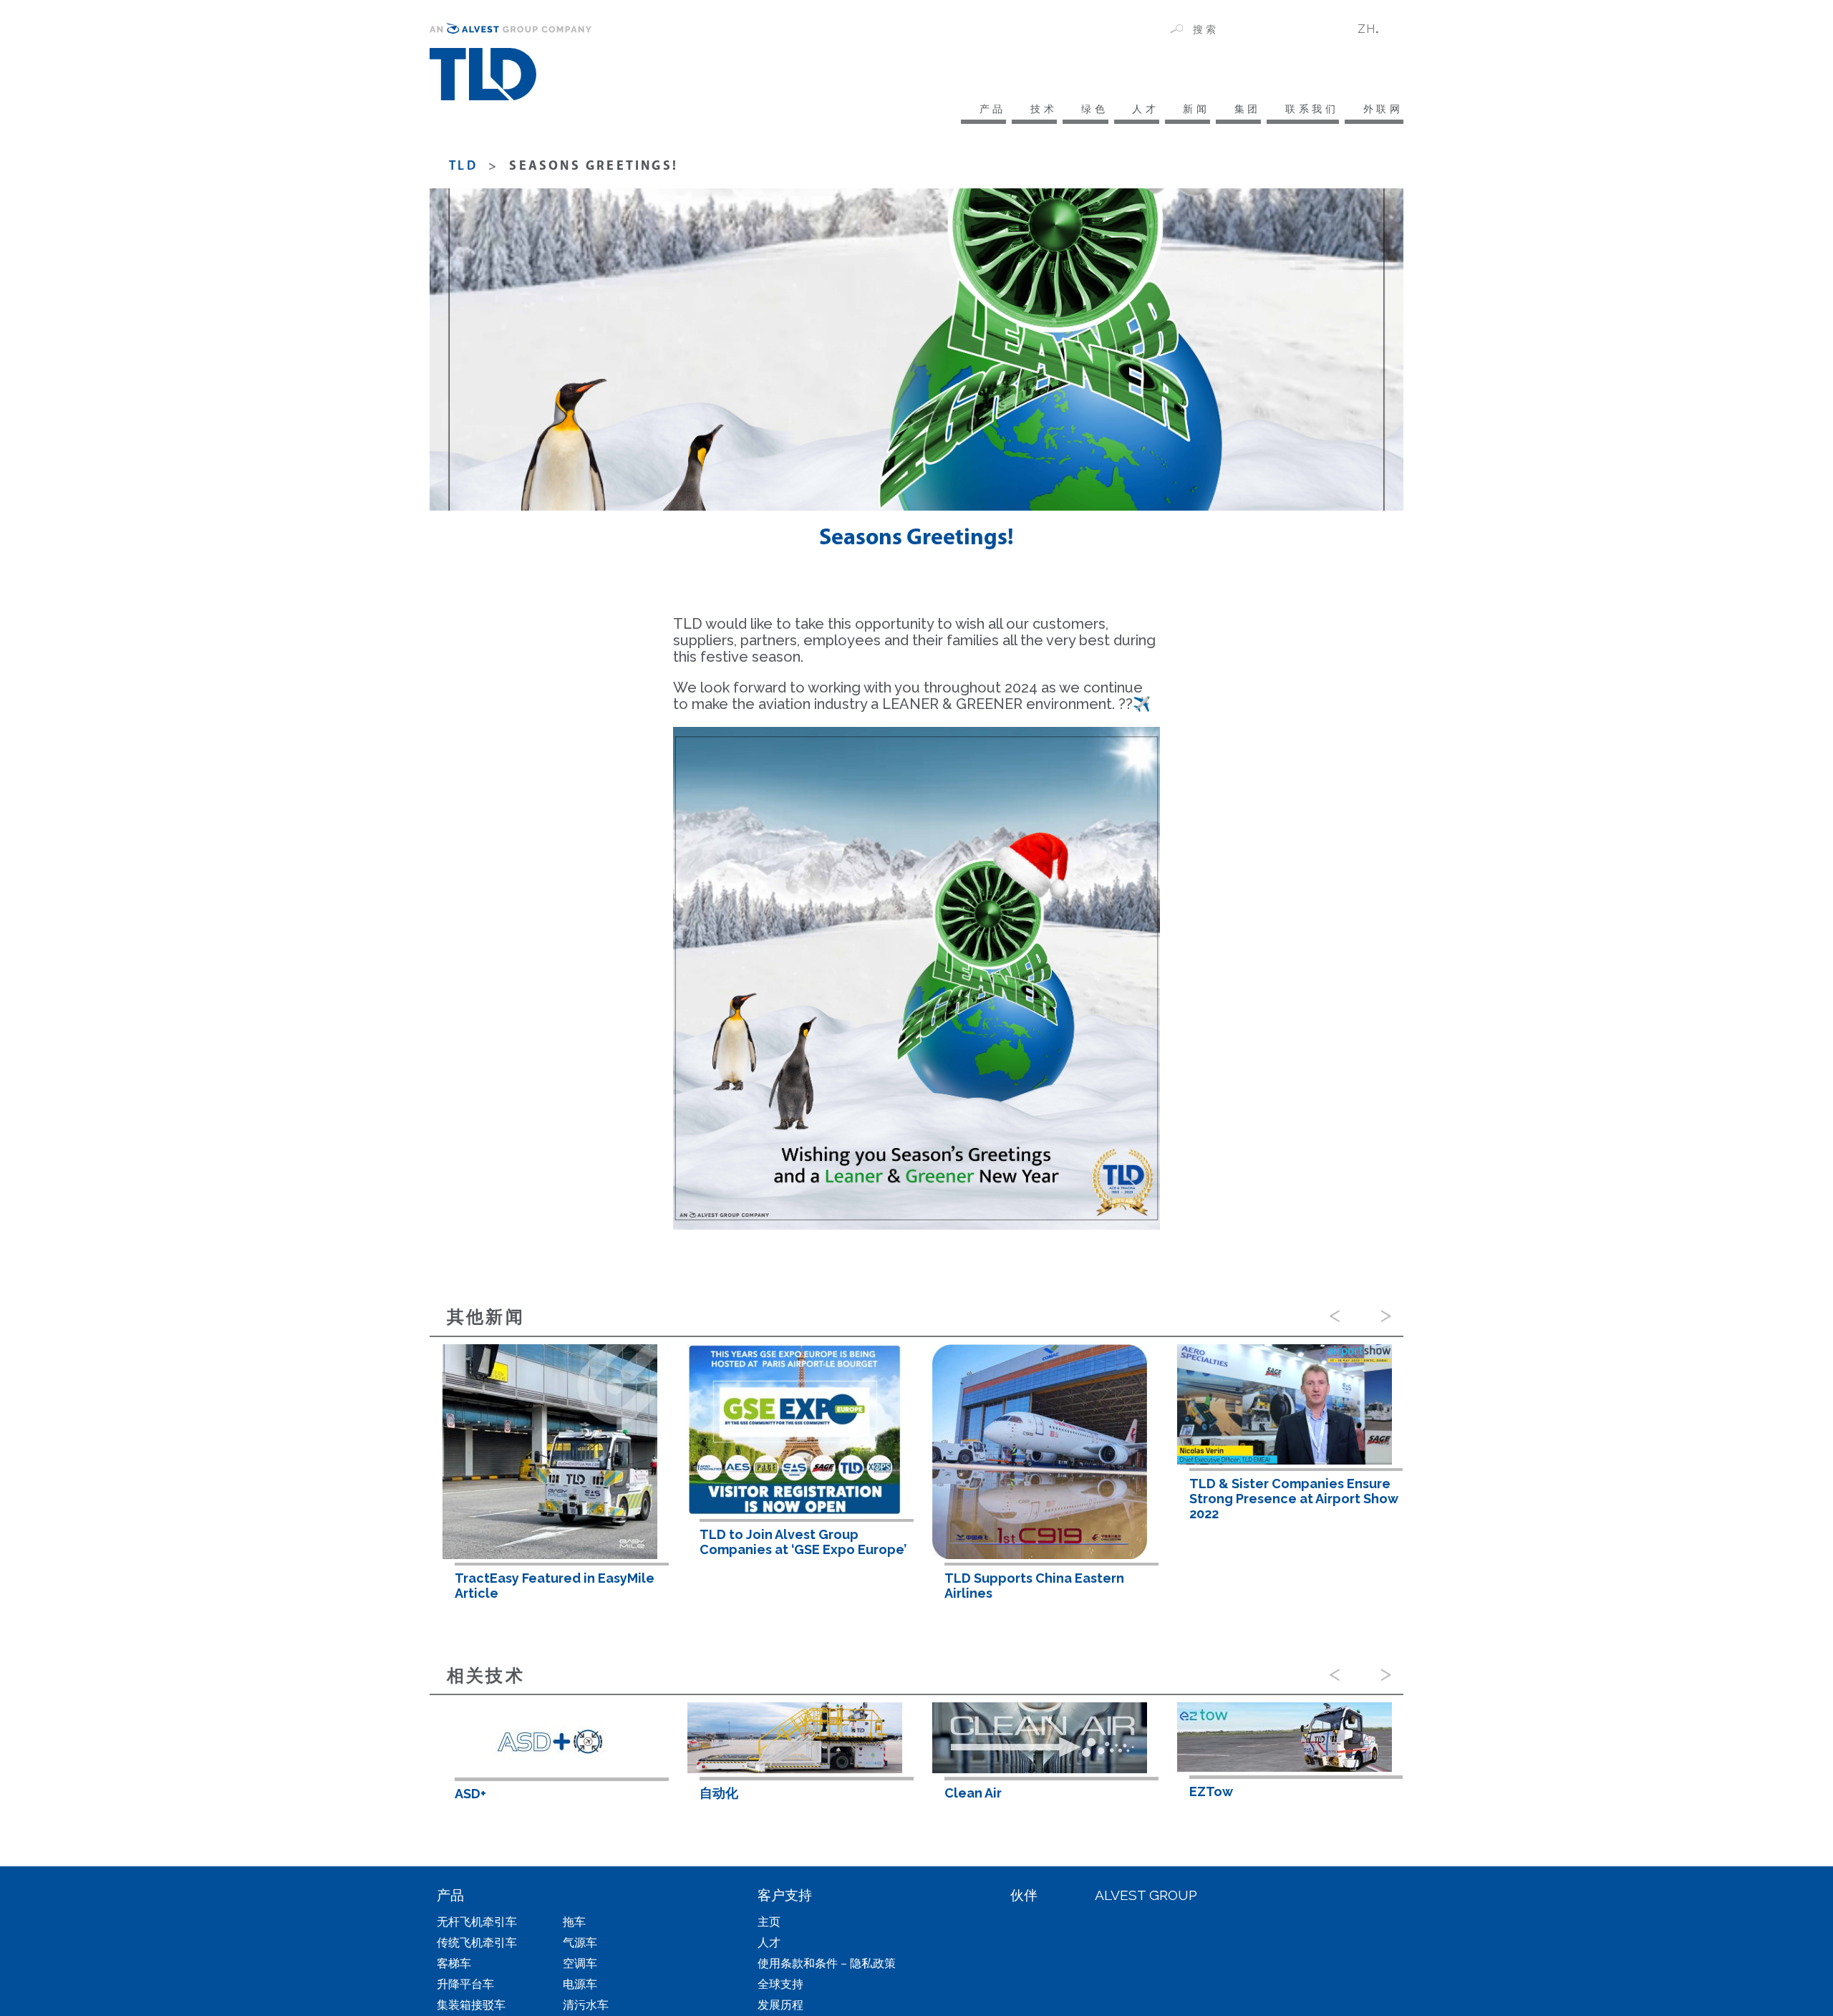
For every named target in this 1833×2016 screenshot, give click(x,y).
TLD (463, 167)
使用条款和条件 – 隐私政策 (827, 1963)
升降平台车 (465, 1984)
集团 (1248, 109)
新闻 (1196, 109)
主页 (769, 1922)
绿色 (1094, 109)
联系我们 (1312, 109)
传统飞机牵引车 (477, 1943)
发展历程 (780, 2005)
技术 (1044, 109)
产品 (993, 109)
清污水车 (586, 2005)
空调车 (580, 1963)
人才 (1146, 109)
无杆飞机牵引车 (477, 1922)
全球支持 (780, 1984)
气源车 (580, 1943)
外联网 (1383, 109)
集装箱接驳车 (471, 2005)
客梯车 (454, 1963)
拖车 (574, 1922)
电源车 (580, 1984)
